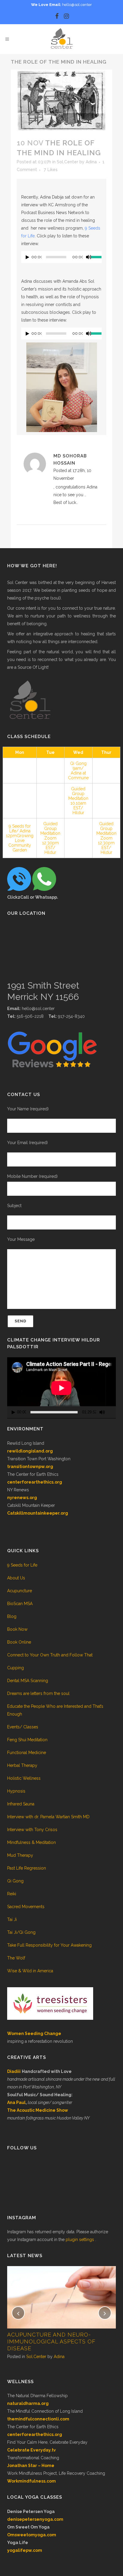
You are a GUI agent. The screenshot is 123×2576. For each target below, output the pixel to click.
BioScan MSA (20, 1604)
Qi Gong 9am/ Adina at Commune (78, 771)
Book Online (19, 1642)
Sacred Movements (26, 1907)
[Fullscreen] (112, 1412)
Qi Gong (15, 1881)
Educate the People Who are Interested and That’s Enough (55, 1710)
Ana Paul (16, 2102)
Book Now (17, 1629)
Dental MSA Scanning (28, 1681)
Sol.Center (67, 162)
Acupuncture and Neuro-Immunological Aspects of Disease (51, 2341)
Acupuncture (20, 1591)
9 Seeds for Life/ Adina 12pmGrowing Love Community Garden (20, 838)
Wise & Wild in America (30, 1971)
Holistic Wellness (24, 1778)
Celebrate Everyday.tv (31, 2450)
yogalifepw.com (25, 2550)
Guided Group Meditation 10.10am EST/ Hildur (78, 801)
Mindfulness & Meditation (31, 1842)
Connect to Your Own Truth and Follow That (50, 1655)
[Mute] (89, 257)
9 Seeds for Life (22, 1565)
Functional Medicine (27, 1753)
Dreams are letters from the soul (38, 1693)
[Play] (27, 257)
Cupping (16, 1668)
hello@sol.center (77, 5)
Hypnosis (16, 1791)
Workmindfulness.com (31, 2481)
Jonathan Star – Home (31, 2466)
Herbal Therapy (22, 1765)
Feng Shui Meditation (27, 1740)
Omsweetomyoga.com (32, 2535)
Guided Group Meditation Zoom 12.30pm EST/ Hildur (50, 838)
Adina (91, 162)
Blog (12, 1616)
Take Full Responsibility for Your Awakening (49, 1945)
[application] (61, 259)
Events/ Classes (23, 1727)
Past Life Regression (27, 1868)
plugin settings (80, 2240)
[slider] (96, 256)
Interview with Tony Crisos (32, 1830)
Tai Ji (12, 1919)
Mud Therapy (20, 1855)
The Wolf (16, 1958)
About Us (16, 1578)
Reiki (12, 1894)
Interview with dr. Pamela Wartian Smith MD (48, 1817)
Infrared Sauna (21, 1804)
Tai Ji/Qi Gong (21, 1932)
